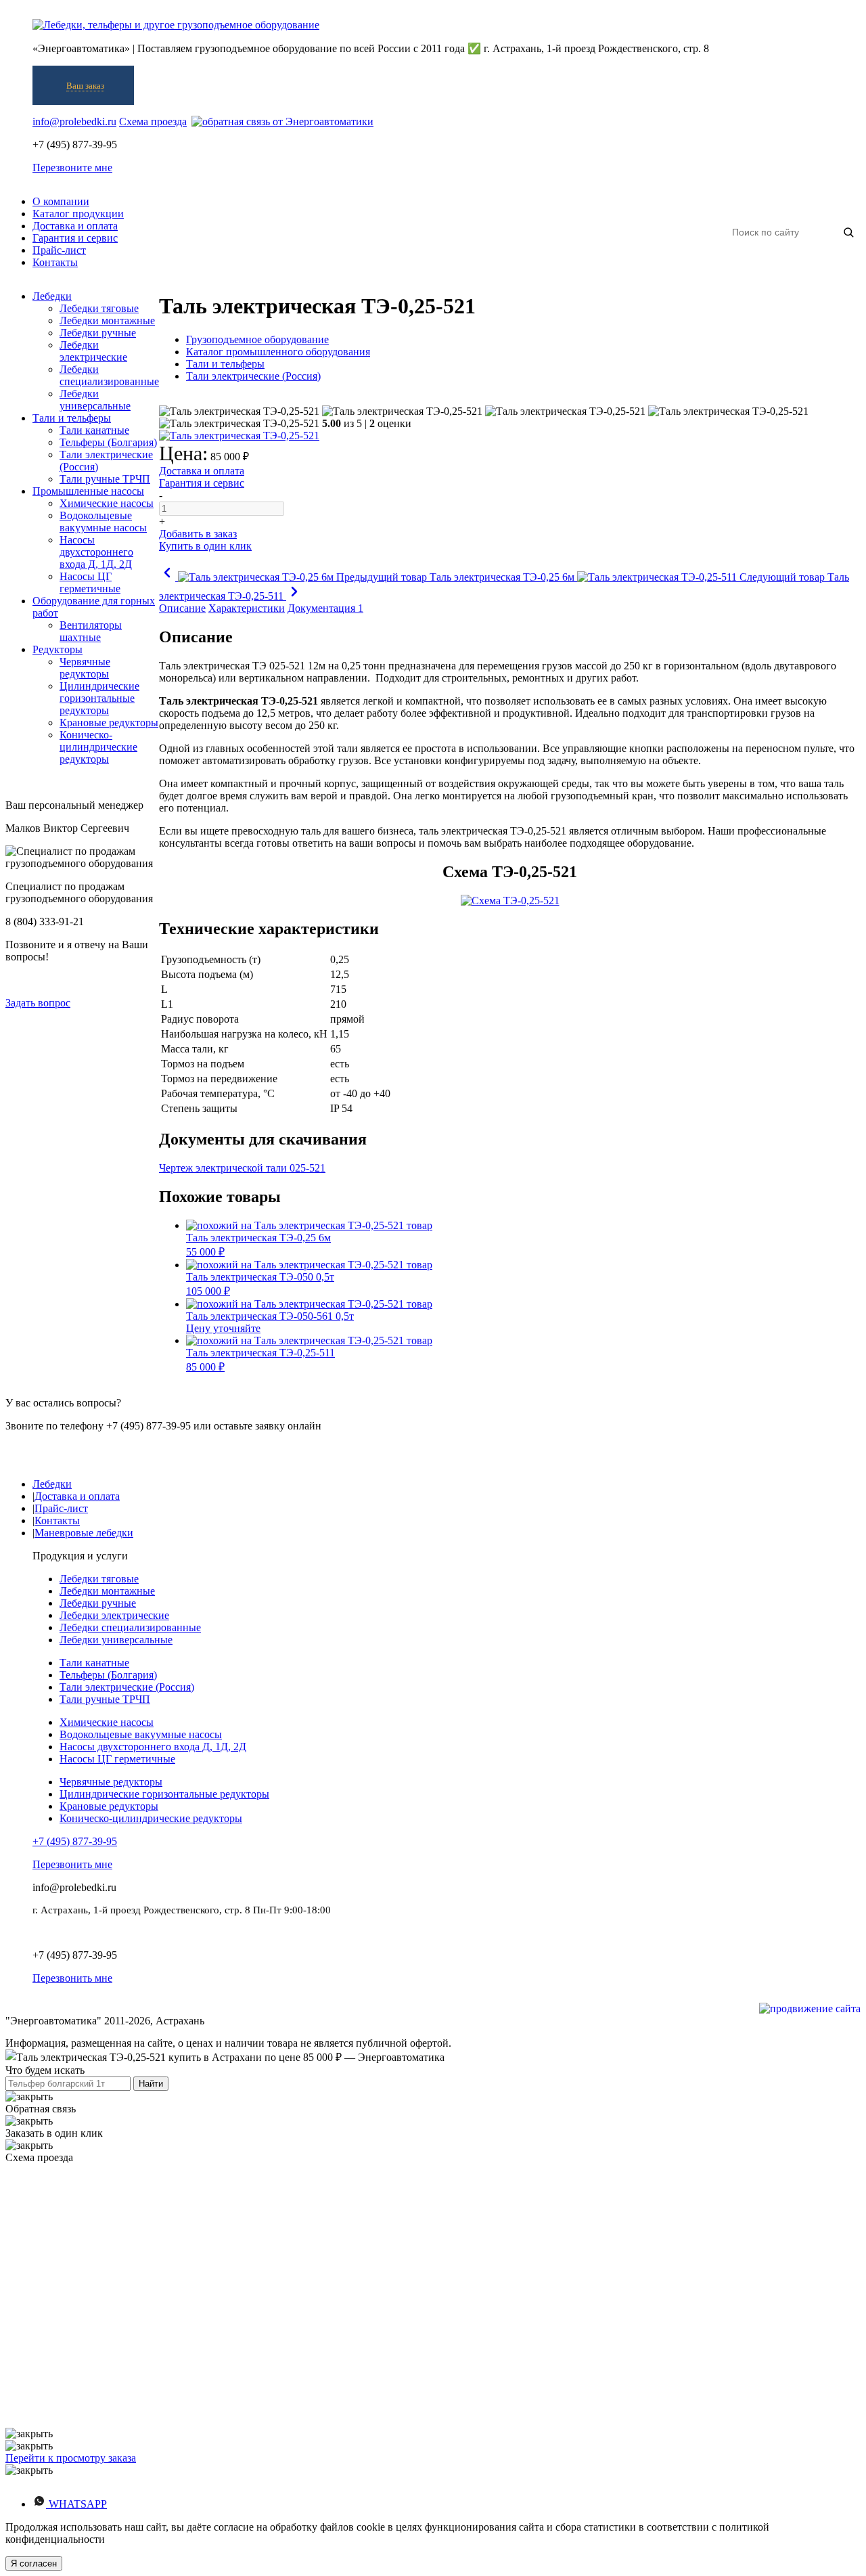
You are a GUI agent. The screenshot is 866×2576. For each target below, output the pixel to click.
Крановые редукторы (109, 1806)
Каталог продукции (78, 214)
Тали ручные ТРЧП (105, 1699)
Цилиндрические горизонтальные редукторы (164, 1794)
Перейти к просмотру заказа (71, 2458)
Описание (182, 608)
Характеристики (247, 608)
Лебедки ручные (98, 1603)
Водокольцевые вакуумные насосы (141, 1734)
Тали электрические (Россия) (127, 1687)
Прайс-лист (59, 250)
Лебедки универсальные (116, 1640)
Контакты (55, 262)
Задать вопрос (38, 1003)
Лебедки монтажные (107, 1591)
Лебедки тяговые (99, 1579)
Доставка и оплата (75, 226)
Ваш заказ (85, 86)
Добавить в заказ (198, 534)
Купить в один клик (205, 546)
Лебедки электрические (114, 1615)
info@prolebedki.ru (74, 121)
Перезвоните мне (72, 168)
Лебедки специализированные (130, 1627)
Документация (325, 608)
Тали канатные (94, 1663)
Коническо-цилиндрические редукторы (151, 1818)
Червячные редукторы (111, 1782)
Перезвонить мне (72, 1864)
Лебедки (52, 1484)
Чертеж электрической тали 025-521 (242, 1168)
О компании (61, 201)
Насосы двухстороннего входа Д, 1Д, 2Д (153, 1747)
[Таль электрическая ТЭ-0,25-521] (239, 412)
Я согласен (34, 2563)
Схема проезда (153, 121)
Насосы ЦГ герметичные (117, 1759)
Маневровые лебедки (84, 1533)
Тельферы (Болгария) (108, 1675)
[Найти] (848, 232)
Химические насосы (107, 1722)
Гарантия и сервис (75, 238)
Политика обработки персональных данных (129, 1932)
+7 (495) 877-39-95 (75, 1841)
